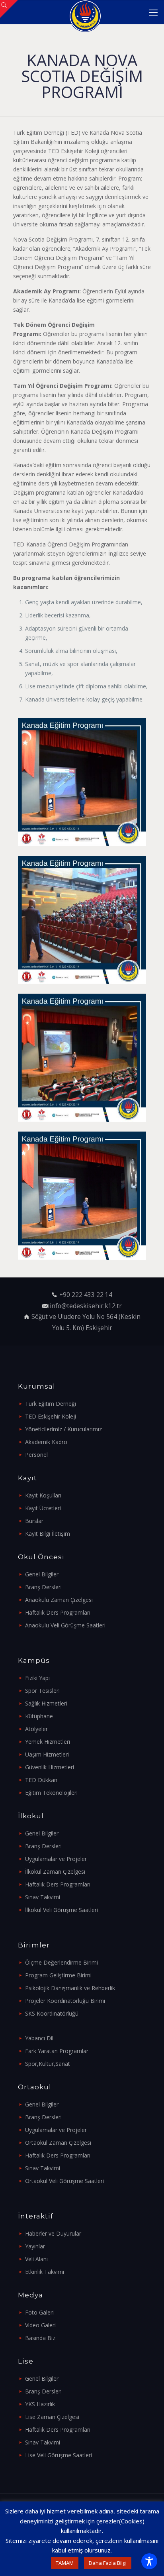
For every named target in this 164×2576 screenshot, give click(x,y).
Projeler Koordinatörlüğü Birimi (65, 2001)
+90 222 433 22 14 (86, 1295)
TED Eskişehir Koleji (51, 1416)
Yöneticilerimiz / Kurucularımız (63, 1429)
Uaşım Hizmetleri (47, 1754)
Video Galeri (40, 2325)
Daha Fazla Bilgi (108, 2563)
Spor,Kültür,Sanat (48, 2064)
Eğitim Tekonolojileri (51, 1793)
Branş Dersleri (43, 1587)
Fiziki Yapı (37, 1678)
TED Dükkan (41, 1780)
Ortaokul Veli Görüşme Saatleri (64, 2181)
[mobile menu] (153, 12)
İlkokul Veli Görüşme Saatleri (61, 1910)
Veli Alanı (36, 2259)
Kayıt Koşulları (43, 1495)
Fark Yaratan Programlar (57, 2051)
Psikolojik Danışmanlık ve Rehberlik (70, 1988)
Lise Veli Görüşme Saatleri (59, 2455)
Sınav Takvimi (43, 1897)
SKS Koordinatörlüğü (52, 2013)
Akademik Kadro (46, 1442)
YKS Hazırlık (40, 2404)
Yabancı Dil (39, 2038)
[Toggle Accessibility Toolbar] (149, 2561)
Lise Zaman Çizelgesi (52, 2417)
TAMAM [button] (65, 2563)
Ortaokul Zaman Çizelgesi (58, 2143)
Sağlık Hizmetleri (46, 1703)
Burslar (34, 1521)
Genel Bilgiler (42, 1574)
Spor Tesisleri (42, 1691)
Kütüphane (39, 1716)
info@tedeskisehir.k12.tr (86, 1306)
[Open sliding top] (9, 9)
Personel (36, 1455)
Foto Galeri (39, 2312)
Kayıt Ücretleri (43, 1508)
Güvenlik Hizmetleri (50, 1767)
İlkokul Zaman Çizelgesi (55, 1872)
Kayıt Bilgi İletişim (48, 1534)
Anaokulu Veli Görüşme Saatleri (65, 1625)
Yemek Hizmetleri (48, 1742)
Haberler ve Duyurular (53, 2233)
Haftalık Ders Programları (58, 1612)
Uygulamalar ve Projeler (56, 1859)
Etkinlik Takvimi (45, 2272)
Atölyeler (36, 1729)
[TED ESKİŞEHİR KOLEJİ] (85, 12)
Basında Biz (40, 2338)
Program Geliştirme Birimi (58, 1975)
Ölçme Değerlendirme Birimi (61, 1962)
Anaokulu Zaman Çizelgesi (59, 1600)
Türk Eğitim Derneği (51, 1404)
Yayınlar (35, 2246)
